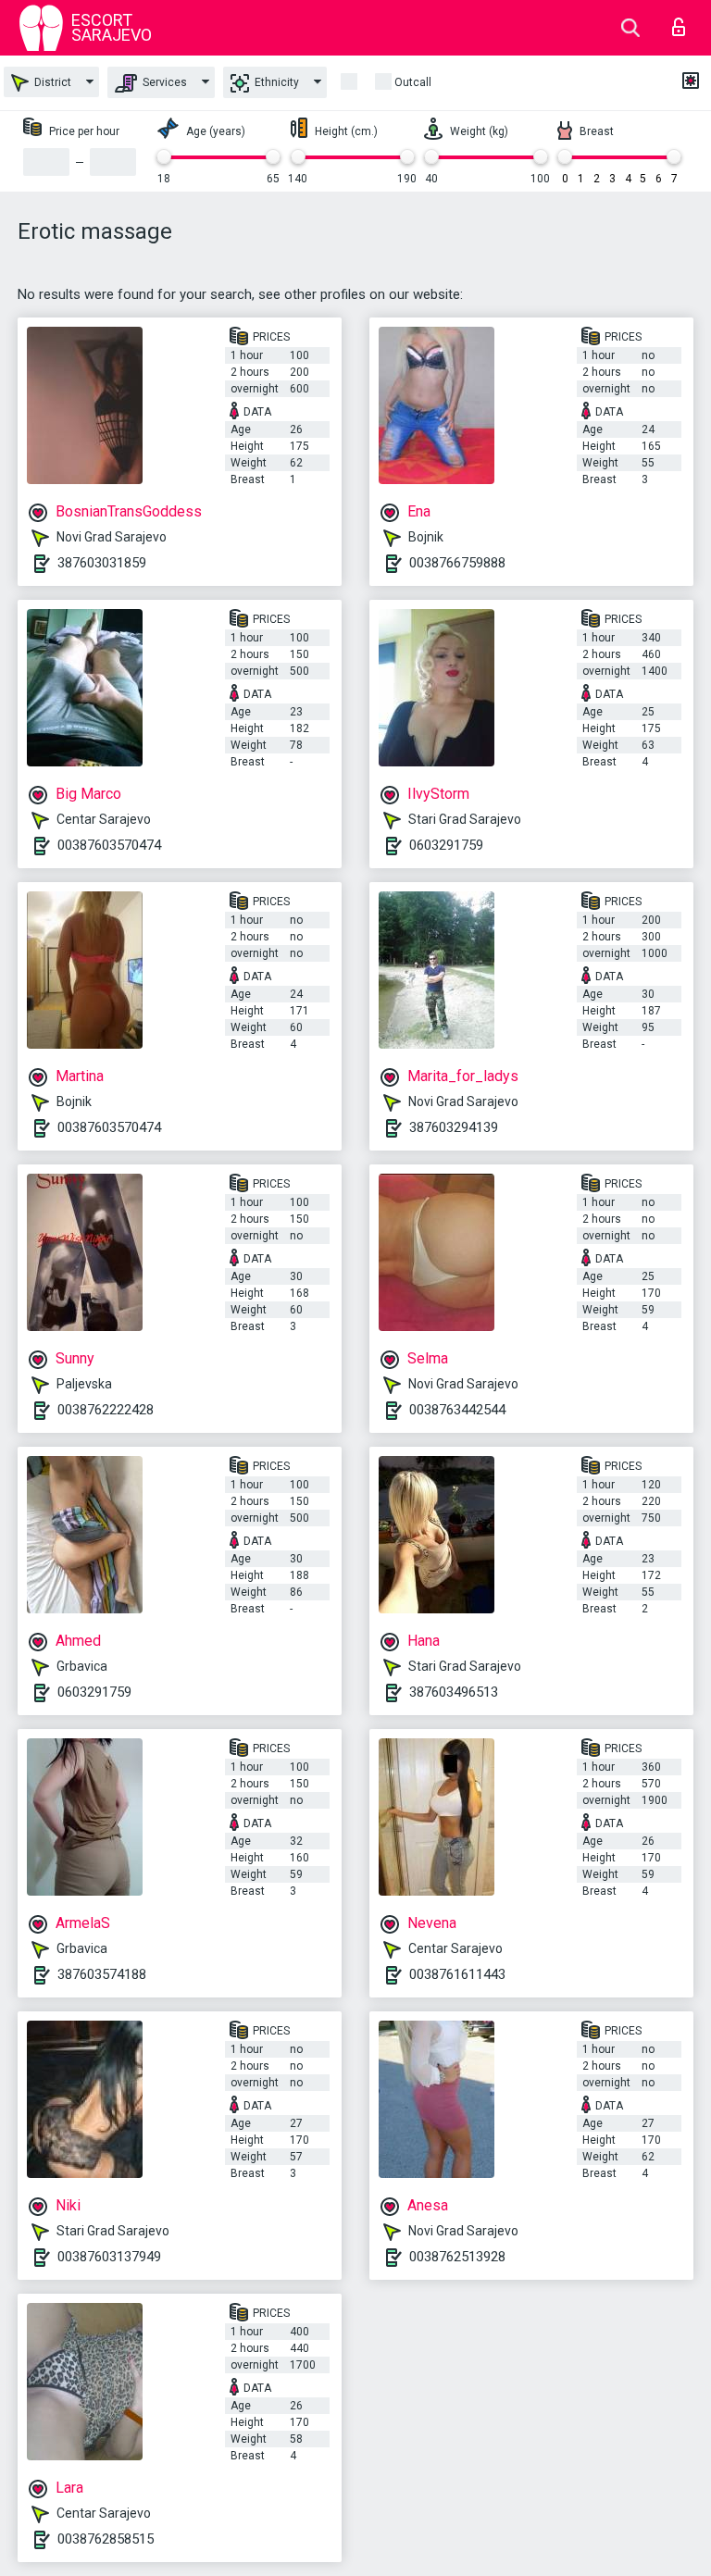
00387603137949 (109, 2257)
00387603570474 (109, 845)
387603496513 (454, 1692)
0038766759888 (457, 563)
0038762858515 (106, 2539)
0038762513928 (457, 2257)
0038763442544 (457, 1410)
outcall (413, 82)
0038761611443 (457, 1974)
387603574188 (102, 1974)
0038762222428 (106, 1410)
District (51, 82)
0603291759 (446, 845)
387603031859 (102, 563)
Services (163, 82)
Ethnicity (275, 82)
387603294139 (454, 1127)
